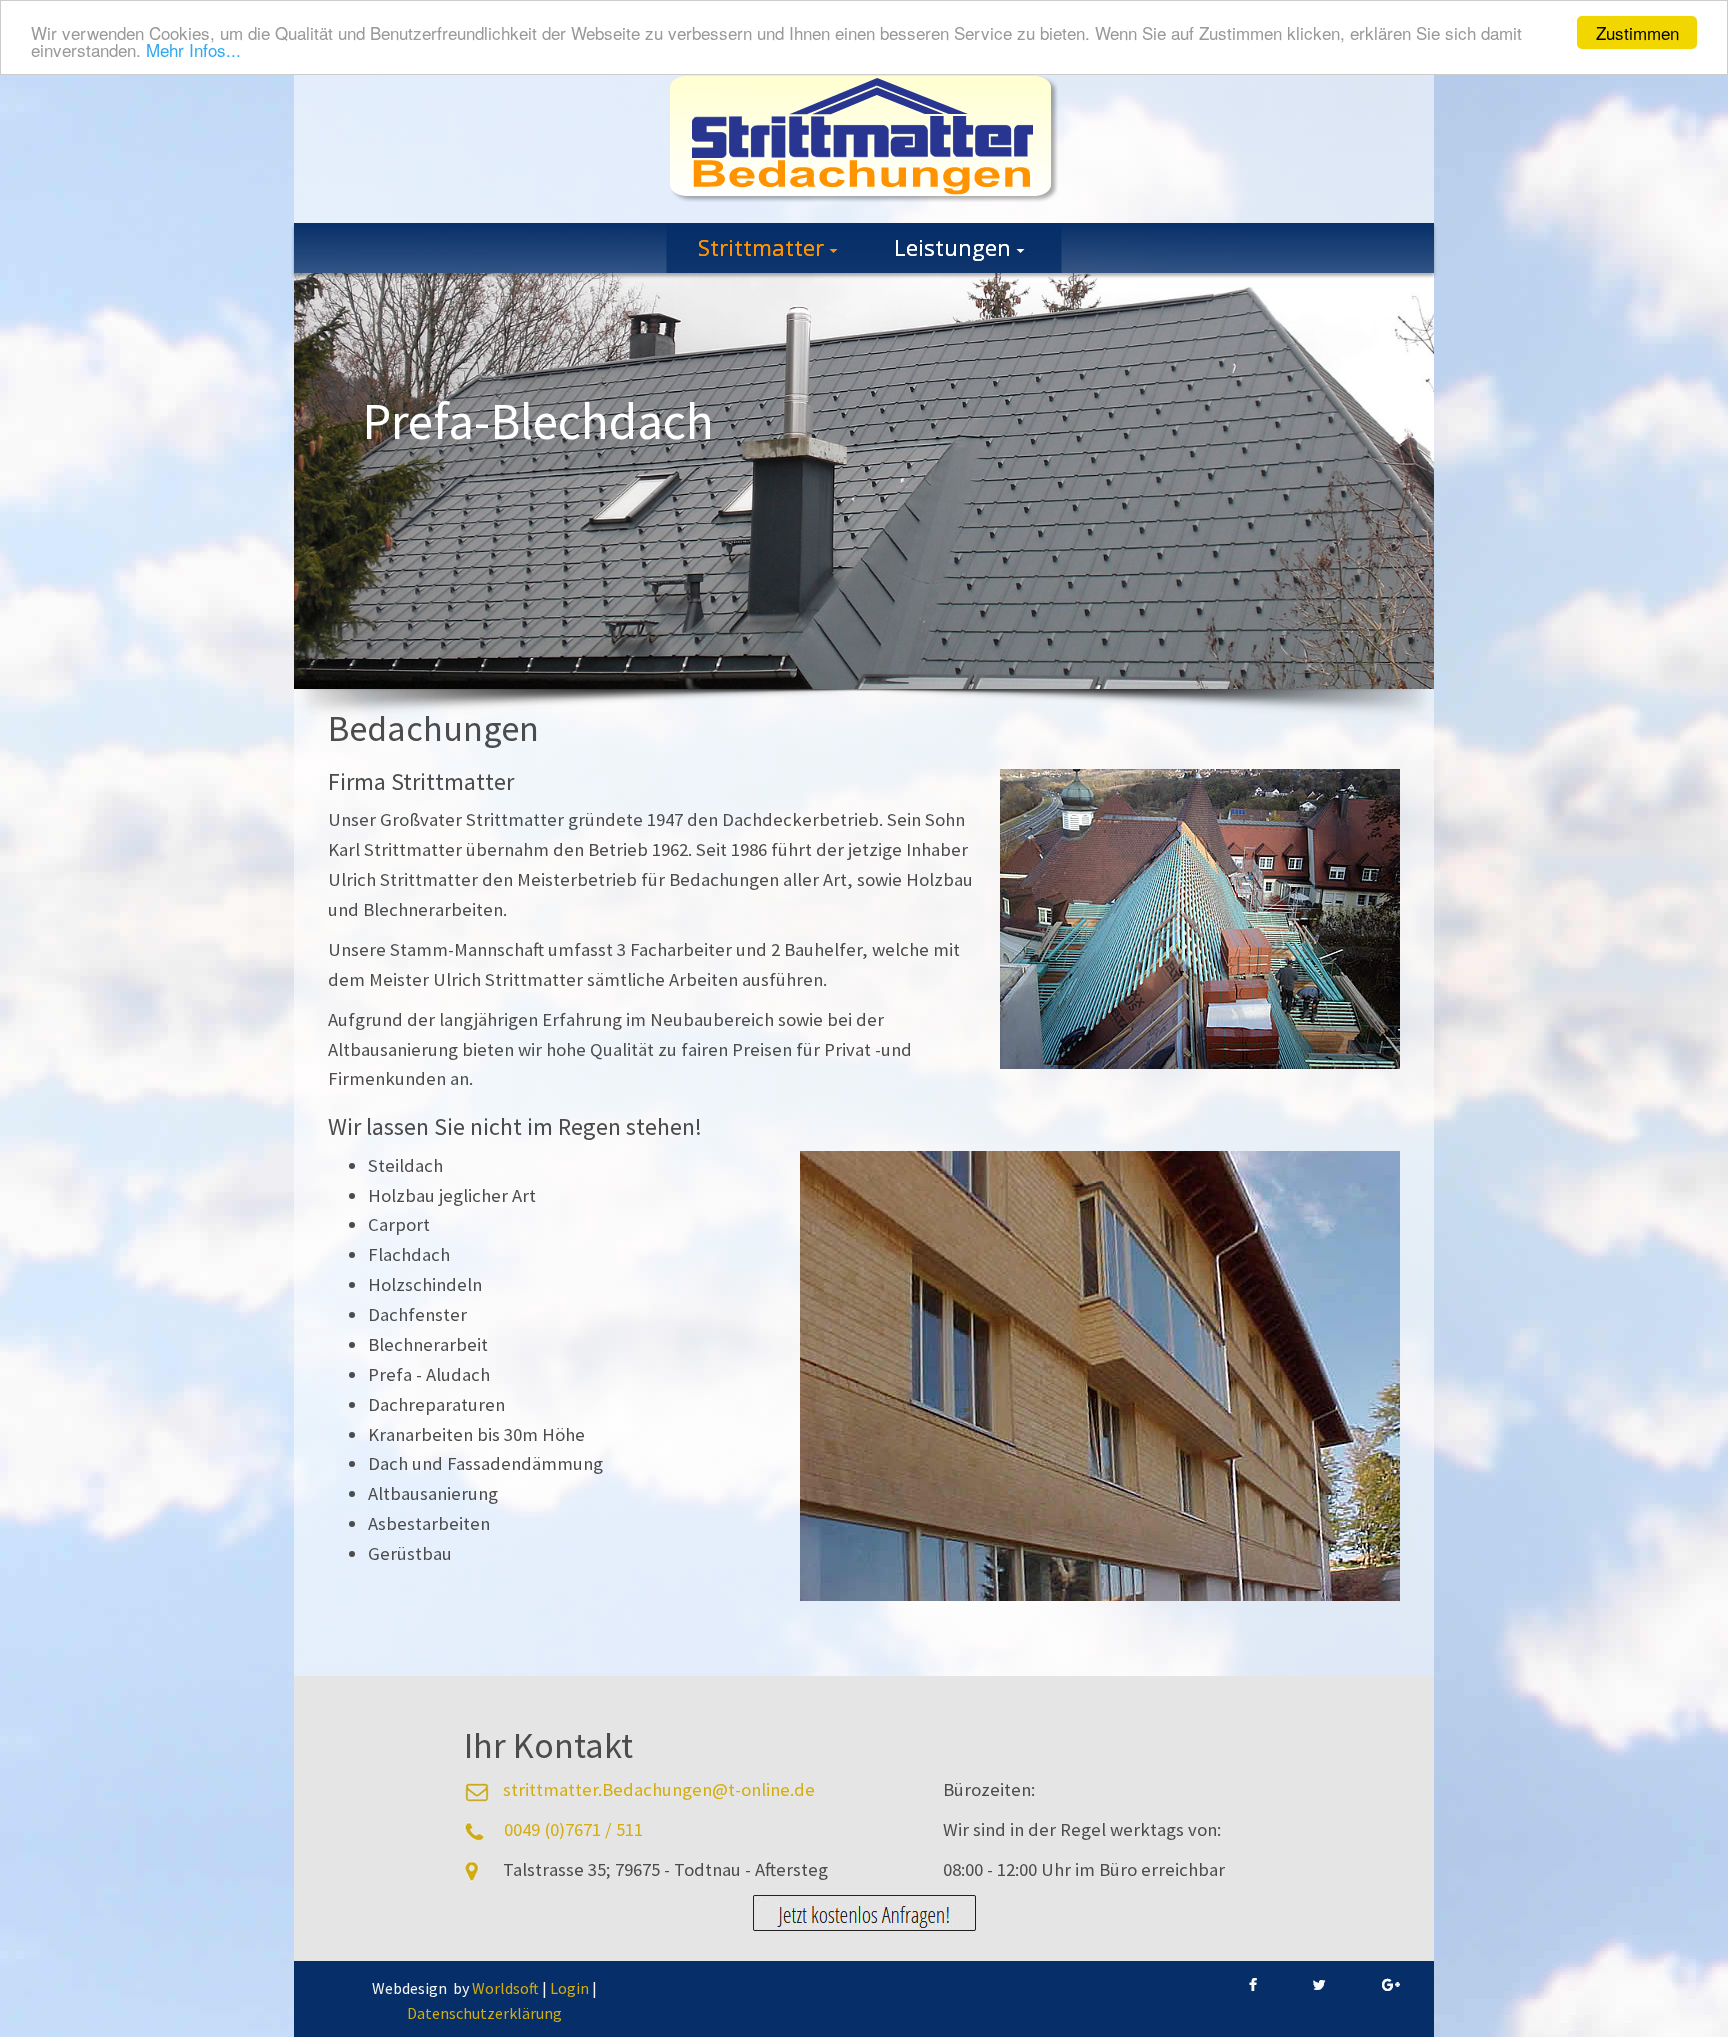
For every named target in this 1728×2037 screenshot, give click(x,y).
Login (569, 1988)
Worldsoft (505, 1988)
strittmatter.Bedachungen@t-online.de (659, 1789)
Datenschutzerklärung (484, 2013)
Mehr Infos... (193, 50)
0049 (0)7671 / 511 (573, 1829)
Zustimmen (1637, 32)
